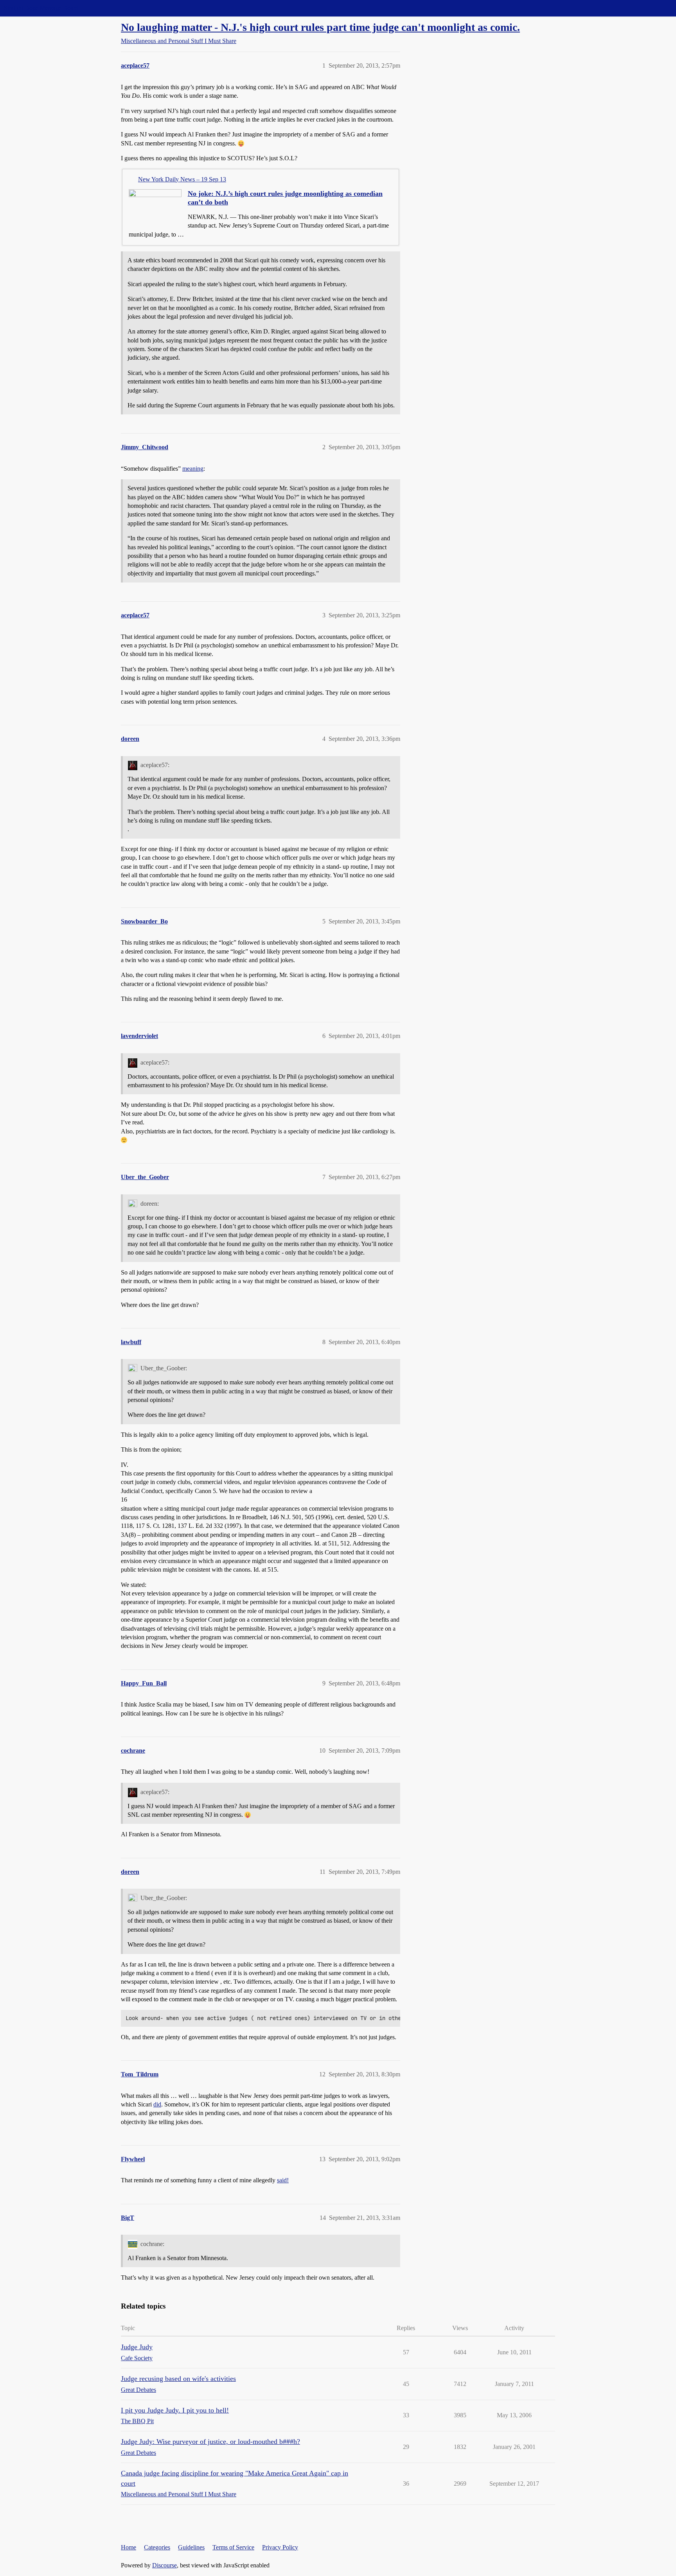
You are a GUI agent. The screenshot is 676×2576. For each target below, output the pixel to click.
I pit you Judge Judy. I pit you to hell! (175, 2410)
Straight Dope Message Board (41, 8)
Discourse (165, 2565)
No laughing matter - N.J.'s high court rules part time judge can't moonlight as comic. (320, 27)
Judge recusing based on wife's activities (178, 2379)
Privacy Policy (280, 2547)
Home (129, 2547)
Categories (157, 2547)
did (157, 2104)
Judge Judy (137, 2347)
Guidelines (191, 2547)
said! (283, 2180)
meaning (193, 469)
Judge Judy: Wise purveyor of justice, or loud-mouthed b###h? (210, 2442)
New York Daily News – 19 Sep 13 (182, 179)
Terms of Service (233, 2547)
